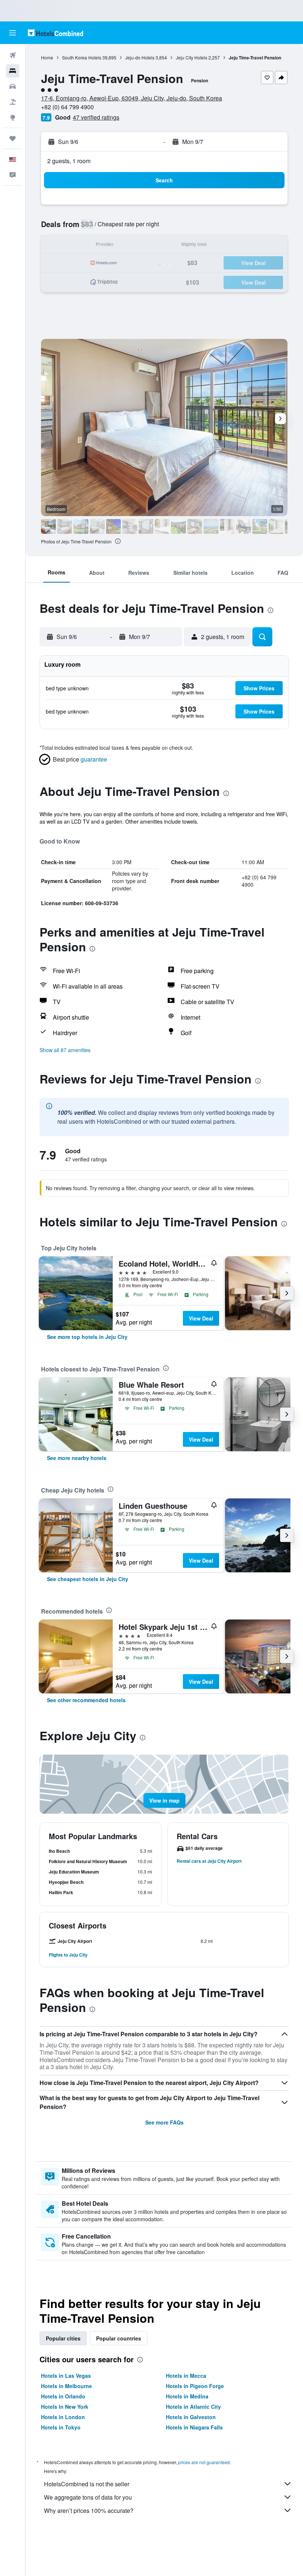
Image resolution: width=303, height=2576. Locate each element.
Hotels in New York (65, 2407)
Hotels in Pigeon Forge (195, 2386)
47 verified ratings (96, 117)
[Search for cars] (13, 86)
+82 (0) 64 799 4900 (67, 107)
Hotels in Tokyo (61, 2427)
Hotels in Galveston (191, 2417)
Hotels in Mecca (186, 2376)
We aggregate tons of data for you (88, 2497)
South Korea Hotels (82, 57)
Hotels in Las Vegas (66, 2376)
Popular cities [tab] (63, 2338)
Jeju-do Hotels (140, 57)
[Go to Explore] (13, 117)
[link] (87, 1337)
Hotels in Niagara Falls (194, 2427)
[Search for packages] (13, 102)
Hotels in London (63, 2417)
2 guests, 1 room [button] (69, 161)
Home (47, 57)
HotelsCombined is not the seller (87, 2484)
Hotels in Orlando (63, 2396)
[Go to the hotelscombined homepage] (55, 33)
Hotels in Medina (187, 2396)
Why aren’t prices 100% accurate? (89, 2510)
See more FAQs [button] (164, 2122)
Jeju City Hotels (192, 57)
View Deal (201, 1318)
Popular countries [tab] (119, 2338)
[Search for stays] (13, 71)
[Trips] (13, 138)
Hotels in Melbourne (67, 2386)
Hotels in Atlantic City (193, 2407)
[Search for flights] (13, 55)
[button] (13, 33)
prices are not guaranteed (204, 2462)
